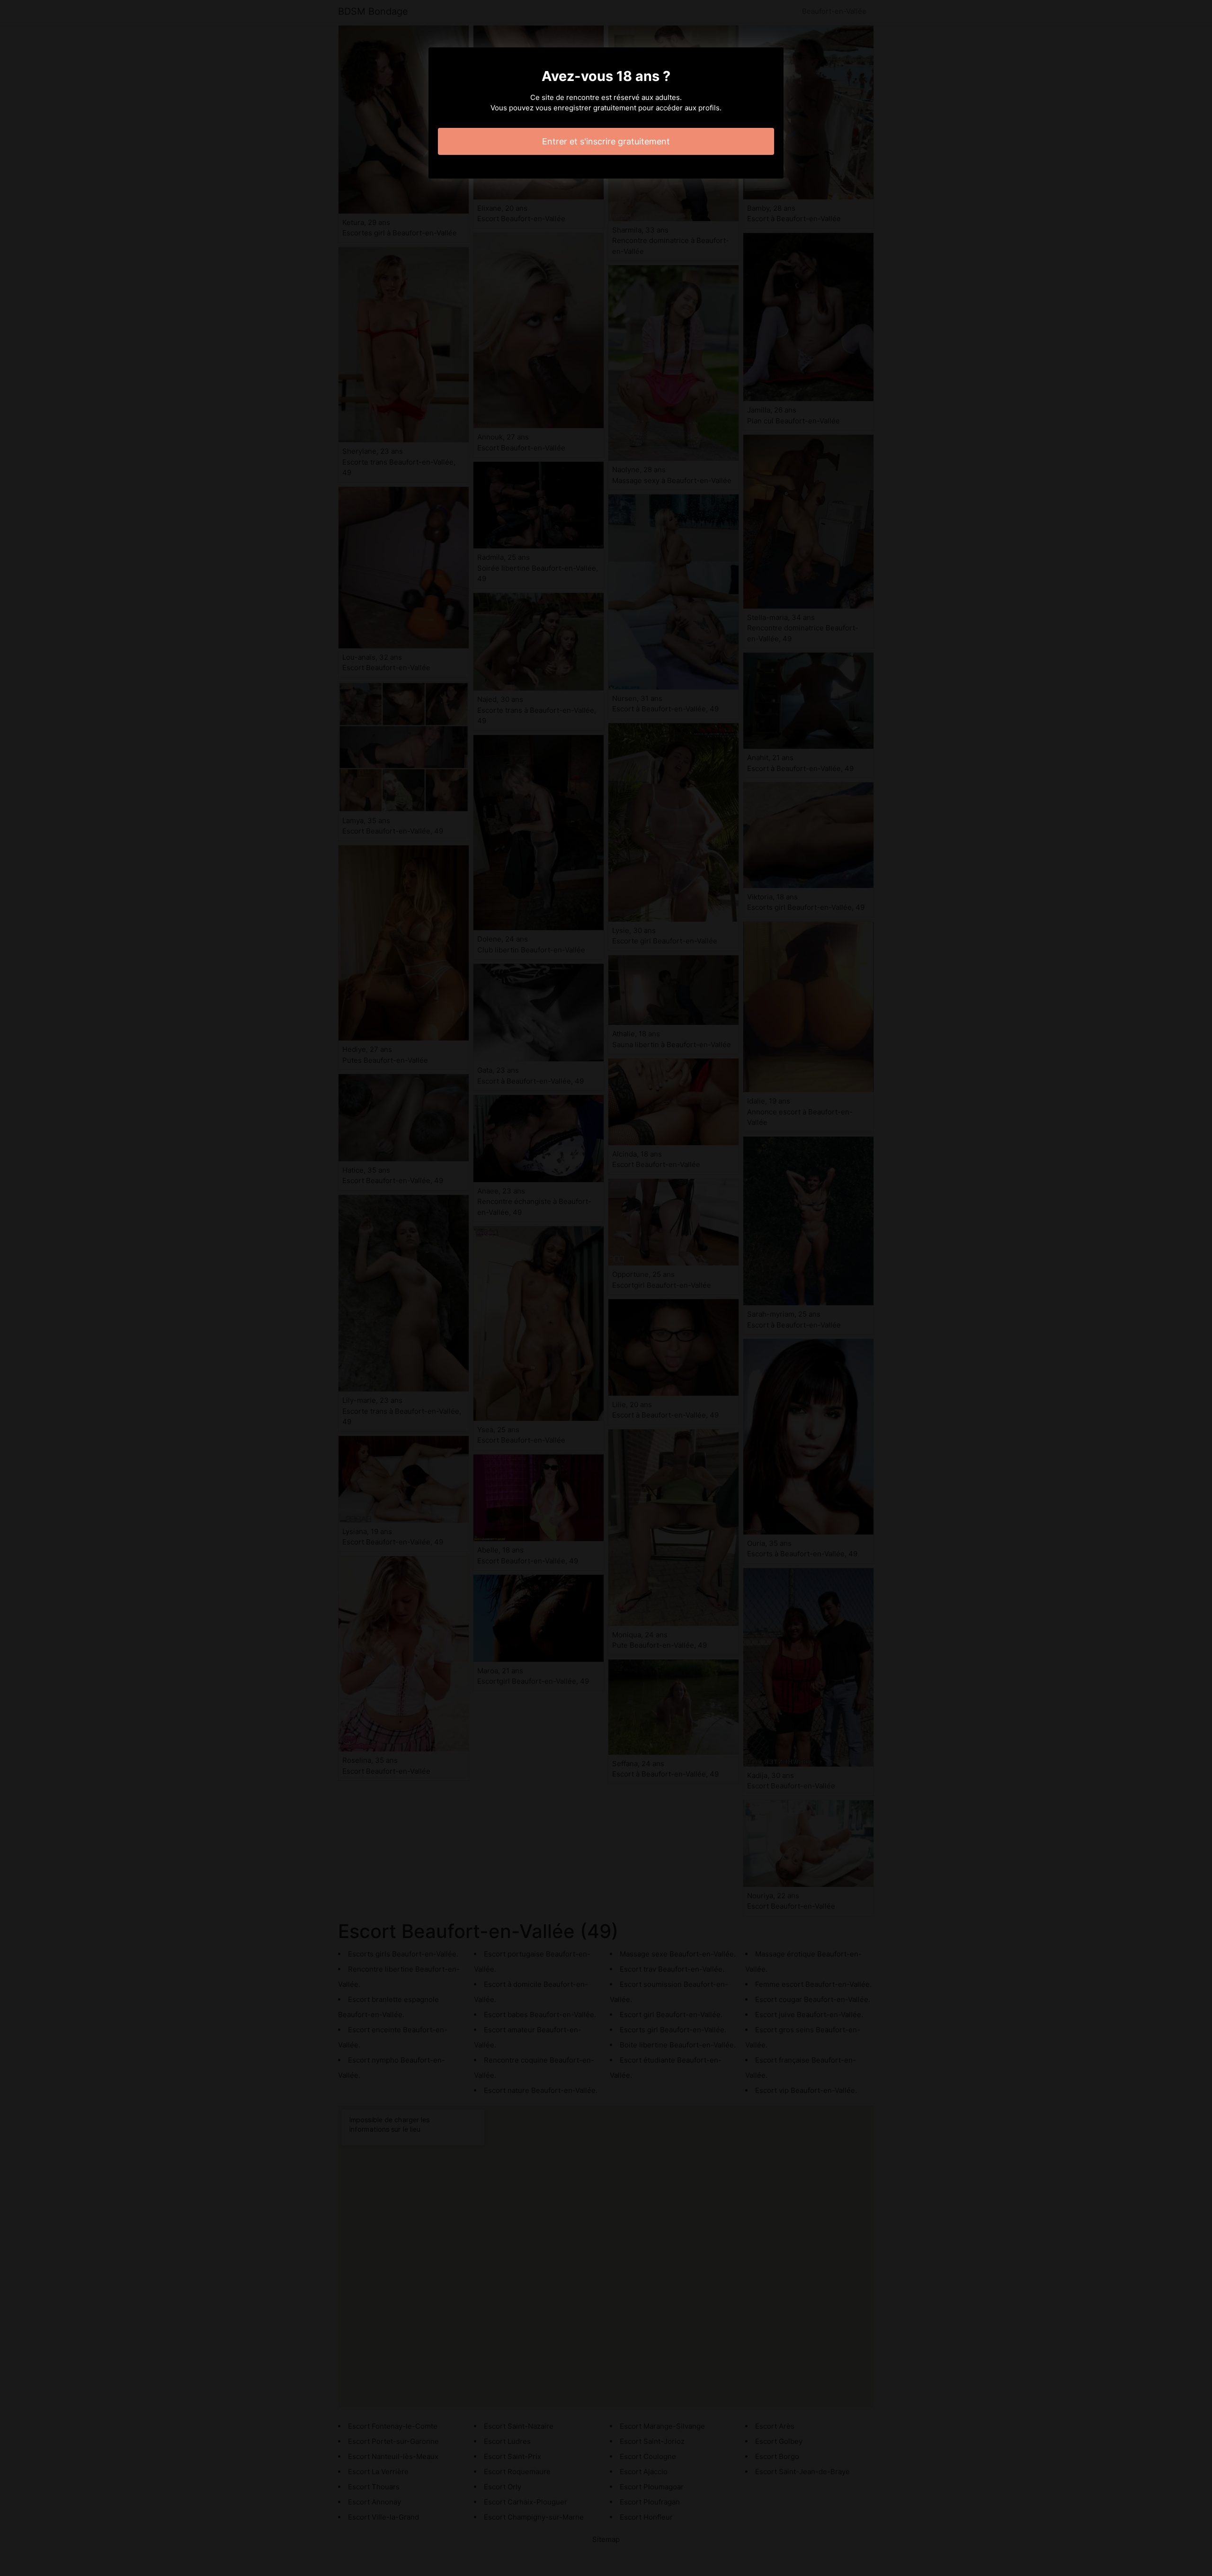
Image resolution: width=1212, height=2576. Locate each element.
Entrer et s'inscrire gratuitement (606, 141)
